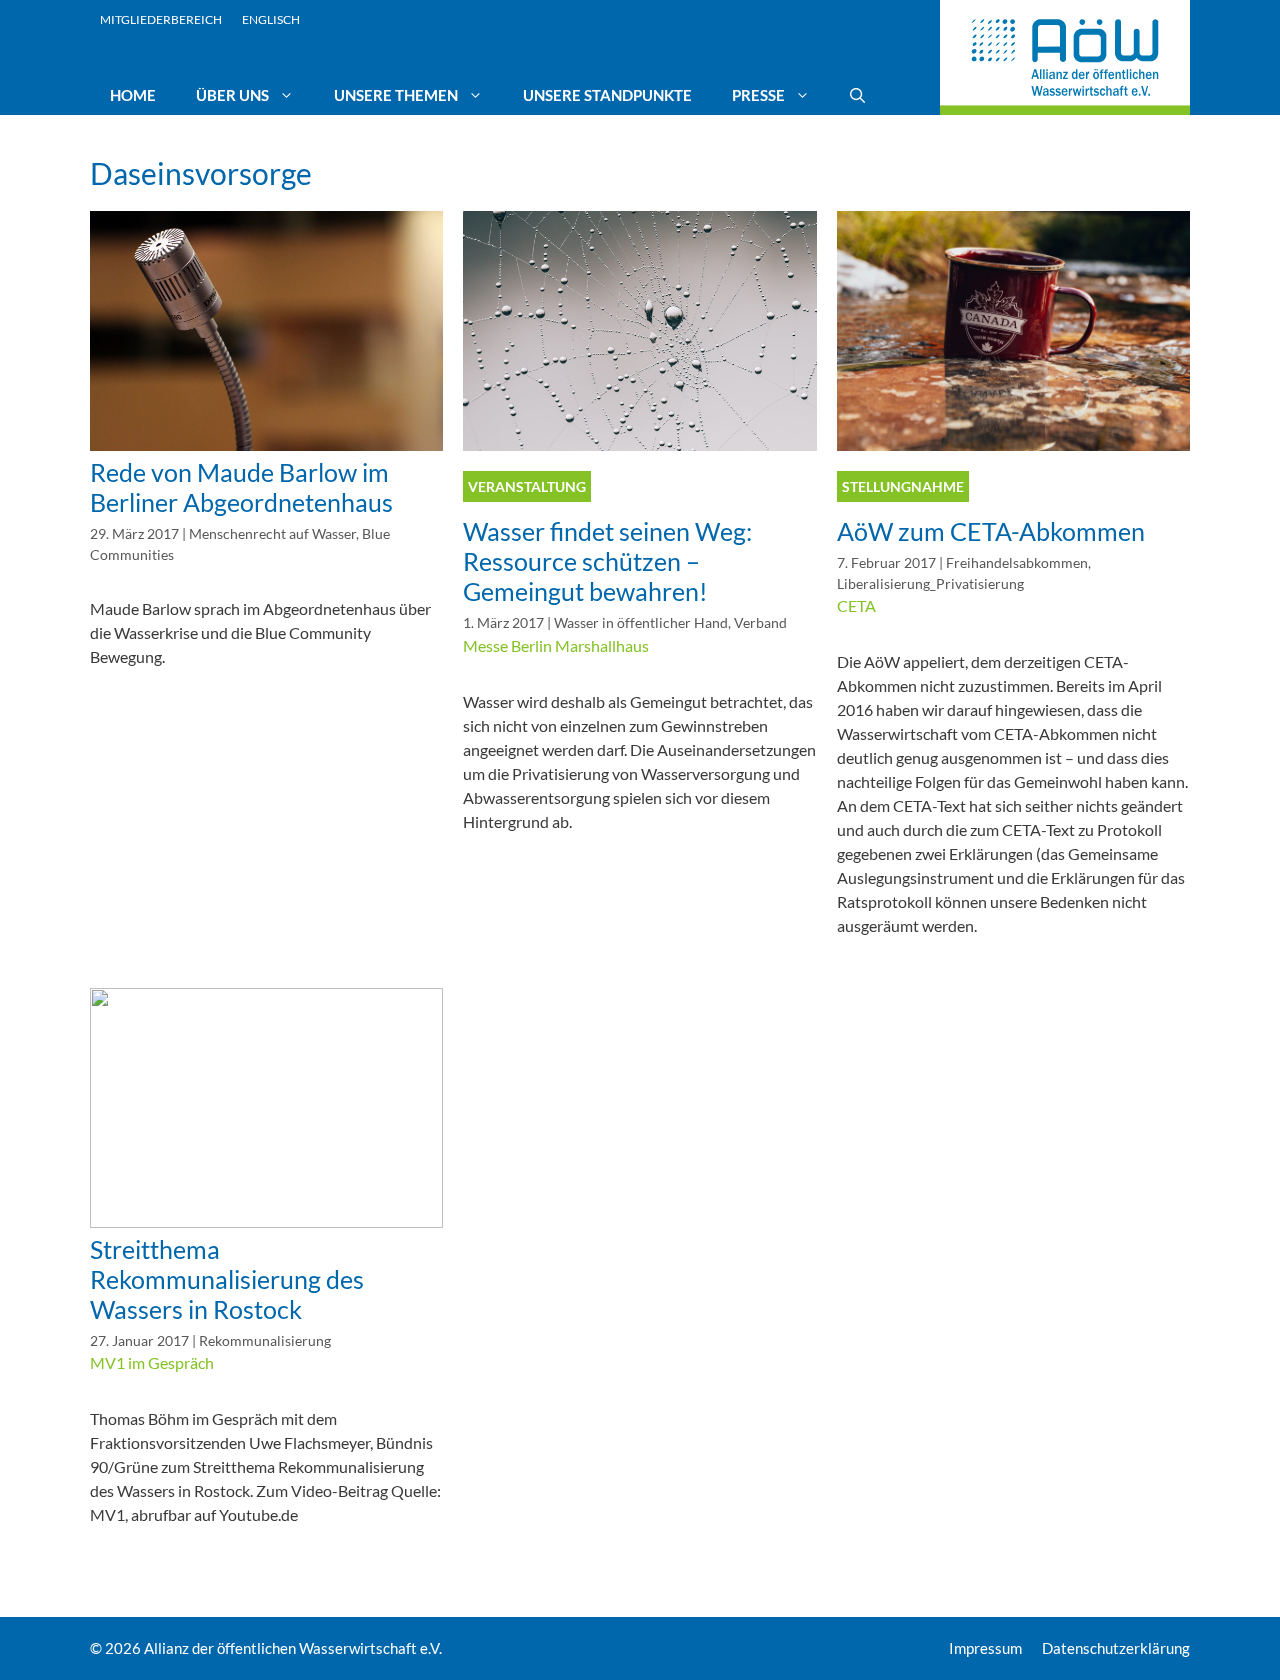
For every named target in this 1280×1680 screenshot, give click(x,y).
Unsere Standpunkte (607, 95)
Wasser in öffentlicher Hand (641, 623)
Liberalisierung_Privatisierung (930, 584)
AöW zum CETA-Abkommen (991, 531)
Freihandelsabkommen (1017, 563)
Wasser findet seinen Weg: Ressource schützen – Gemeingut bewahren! (607, 561)
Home (133, 95)
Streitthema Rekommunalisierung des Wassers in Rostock (227, 1279)
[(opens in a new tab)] (266, 444)
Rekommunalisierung (265, 1341)
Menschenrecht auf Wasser (272, 534)
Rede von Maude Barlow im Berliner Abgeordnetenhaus (241, 487)
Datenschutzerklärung (1116, 1648)
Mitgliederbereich (161, 19)
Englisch (271, 19)
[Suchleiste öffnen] (857, 95)
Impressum (985, 1648)
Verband (760, 623)
